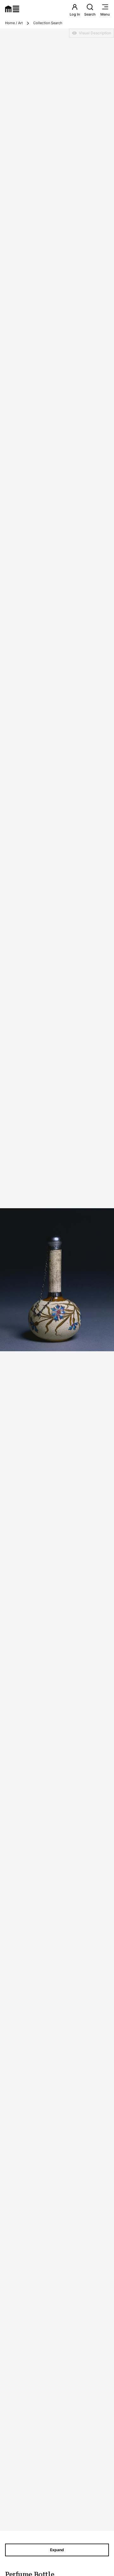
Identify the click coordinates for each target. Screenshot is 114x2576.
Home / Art (14, 23)
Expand (57, 2550)
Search (90, 14)
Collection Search (48, 23)
